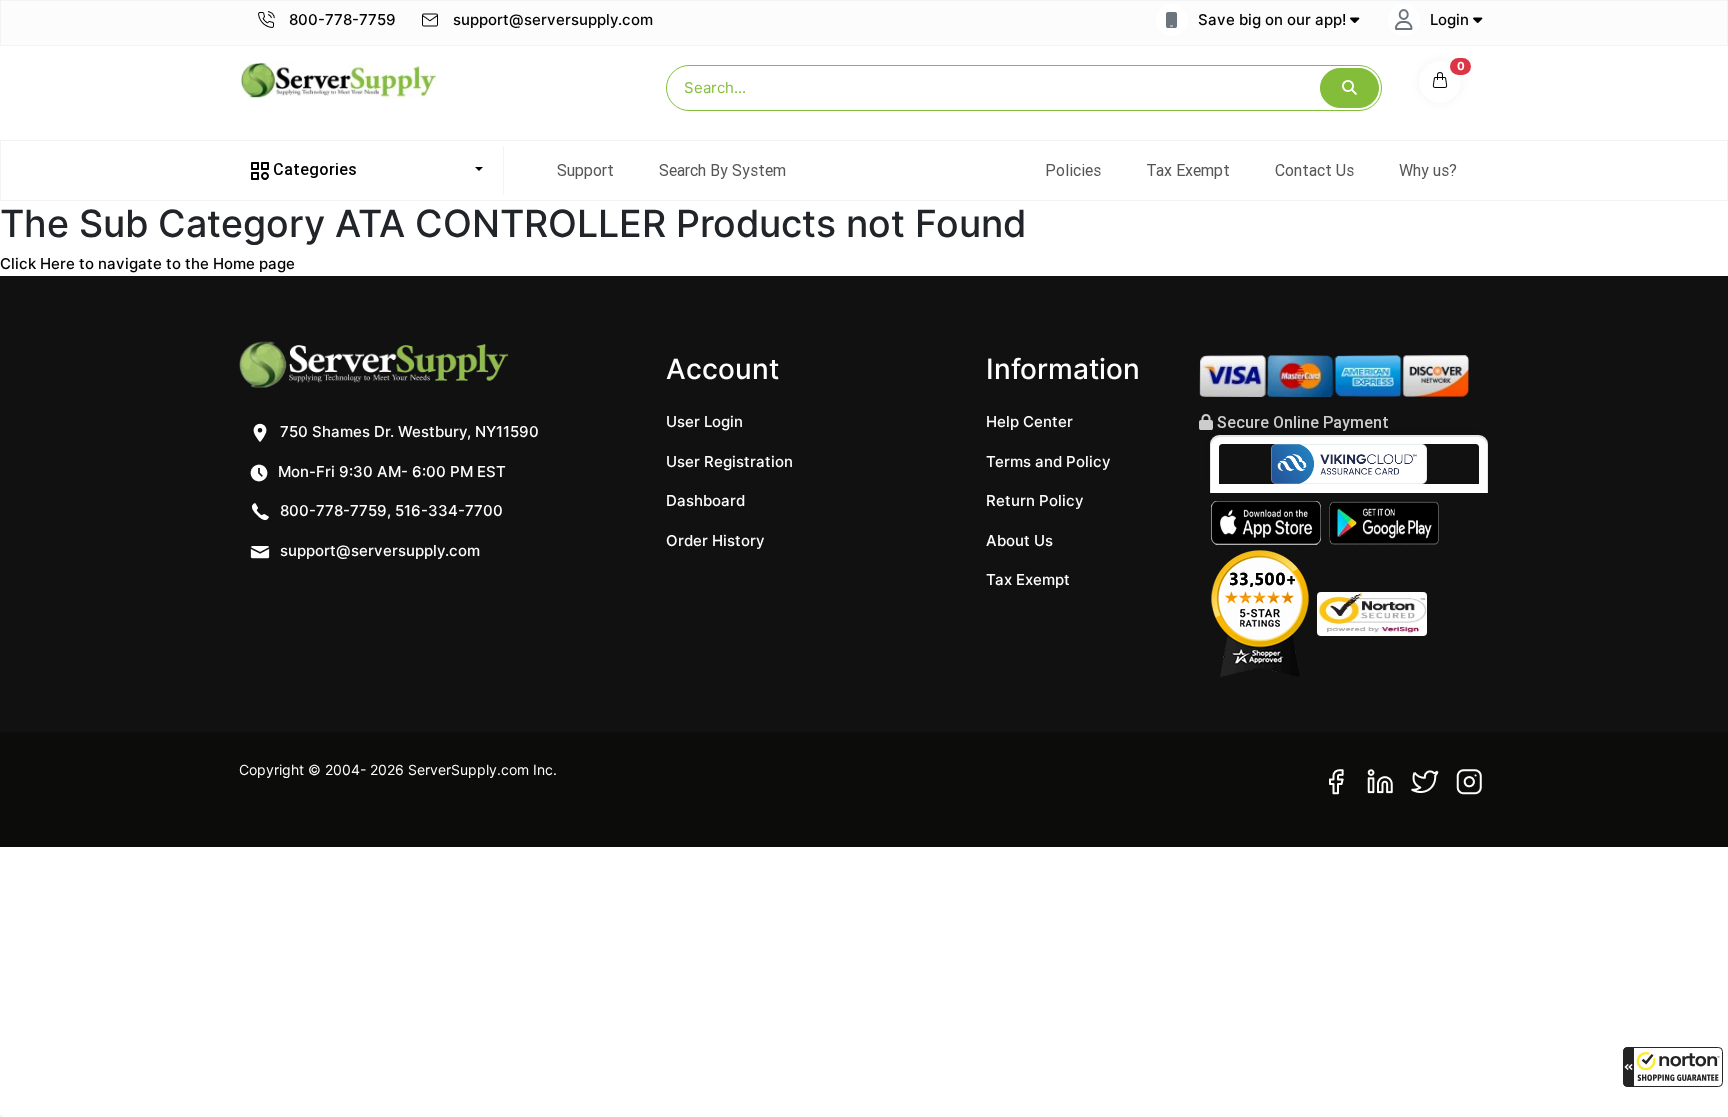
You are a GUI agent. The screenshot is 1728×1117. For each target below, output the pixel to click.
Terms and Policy (1048, 461)
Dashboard (705, 500)
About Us (1019, 540)
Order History (715, 540)
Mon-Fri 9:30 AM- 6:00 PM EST (390, 471)
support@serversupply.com (553, 19)
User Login (704, 421)
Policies (1073, 170)
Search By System (722, 170)
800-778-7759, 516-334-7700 (389, 510)
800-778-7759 (340, 19)
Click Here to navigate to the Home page (147, 263)
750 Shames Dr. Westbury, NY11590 (407, 431)
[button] (1673, 1067)
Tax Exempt (1188, 170)
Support (585, 170)
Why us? (1428, 170)
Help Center (1029, 421)
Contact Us (1314, 170)
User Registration (729, 461)
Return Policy (1035, 500)
